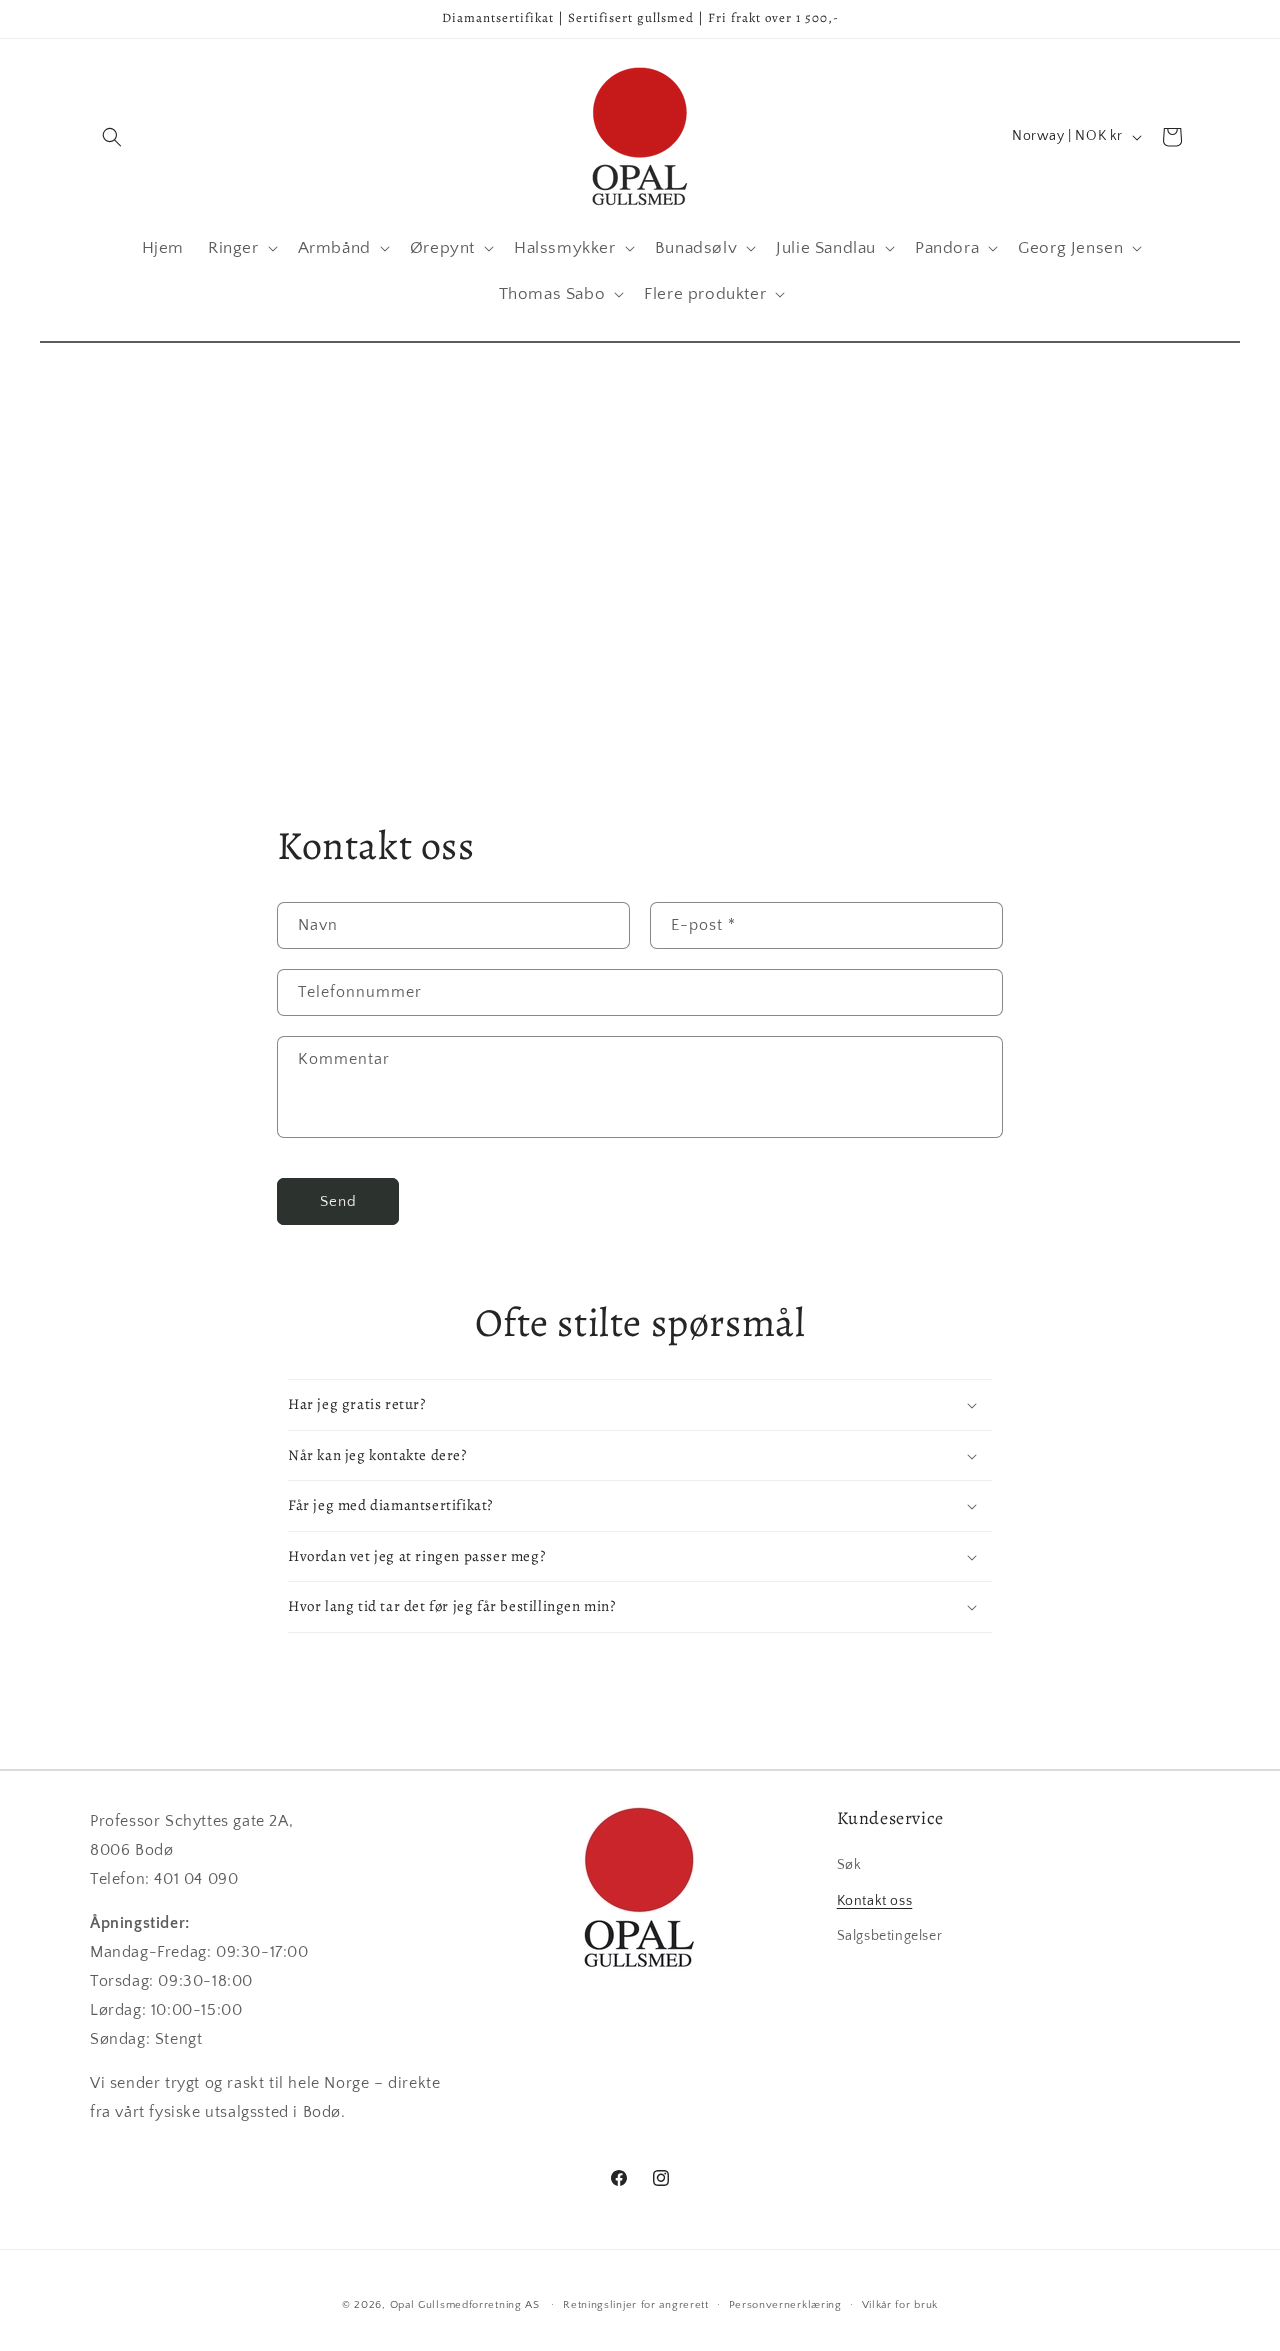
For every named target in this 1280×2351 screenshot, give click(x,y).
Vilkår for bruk (900, 2305)
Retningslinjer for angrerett (636, 2305)
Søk (849, 1865)
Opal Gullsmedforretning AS (465, 2305)
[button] (112, 137)
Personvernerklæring (785, 2305)
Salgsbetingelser (890, 1936)
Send (338, 1201)
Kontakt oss (875, 1901)
